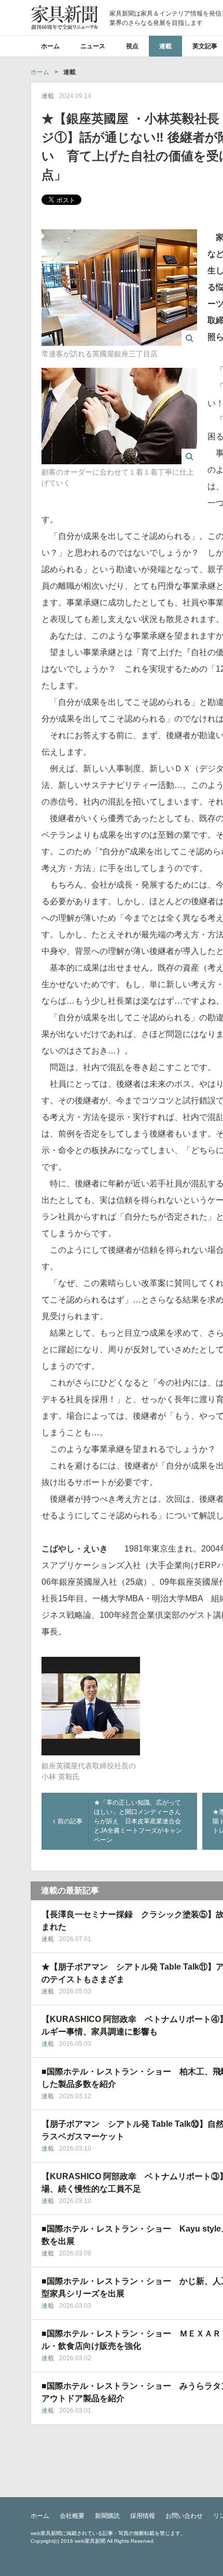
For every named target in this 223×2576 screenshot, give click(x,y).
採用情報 (143, 2516)
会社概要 (72, 2516)
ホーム (50, 46)
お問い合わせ (184, 2516)
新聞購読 (107, 2516)
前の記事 (70, 1821)
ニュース (93, 46)
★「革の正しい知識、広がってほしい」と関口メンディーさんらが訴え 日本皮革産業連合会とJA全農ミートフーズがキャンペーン (138, 1821)
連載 (165, 46)
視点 (132, 46)
